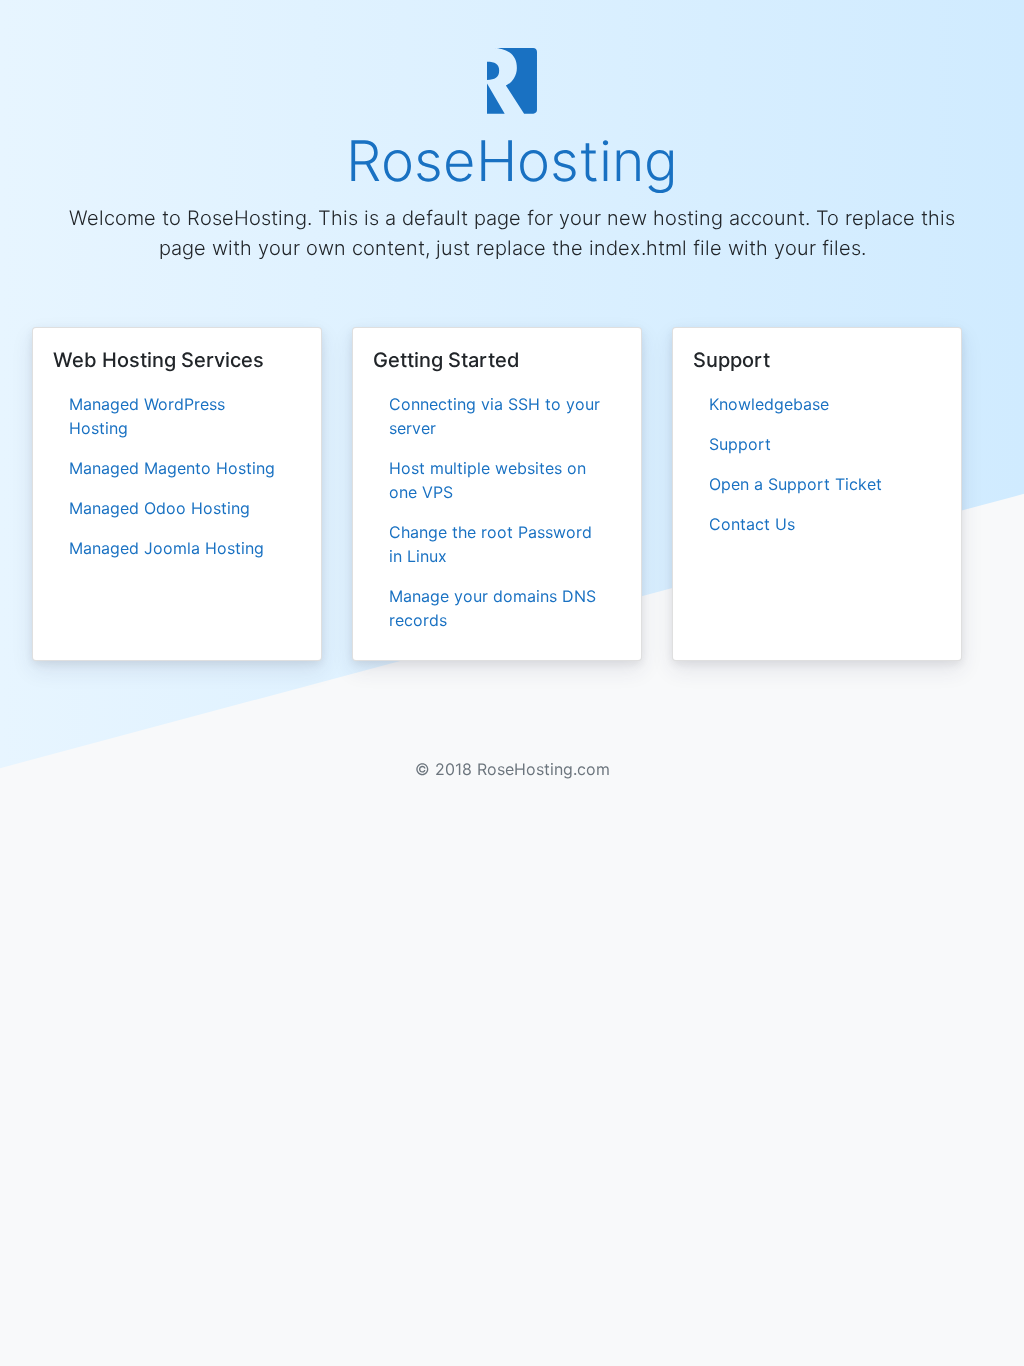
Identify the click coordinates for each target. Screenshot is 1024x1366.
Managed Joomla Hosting (166, 548)
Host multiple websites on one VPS (487, 480)
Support (740, 444)
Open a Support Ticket (795, 484)
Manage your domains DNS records (492, 608)
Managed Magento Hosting (172, 468)
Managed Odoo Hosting (159, 508)
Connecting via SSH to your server (494, 416)
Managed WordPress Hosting (147, 416)
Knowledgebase (769, 404)
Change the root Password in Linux (490, 544)
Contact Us (752, 524)
